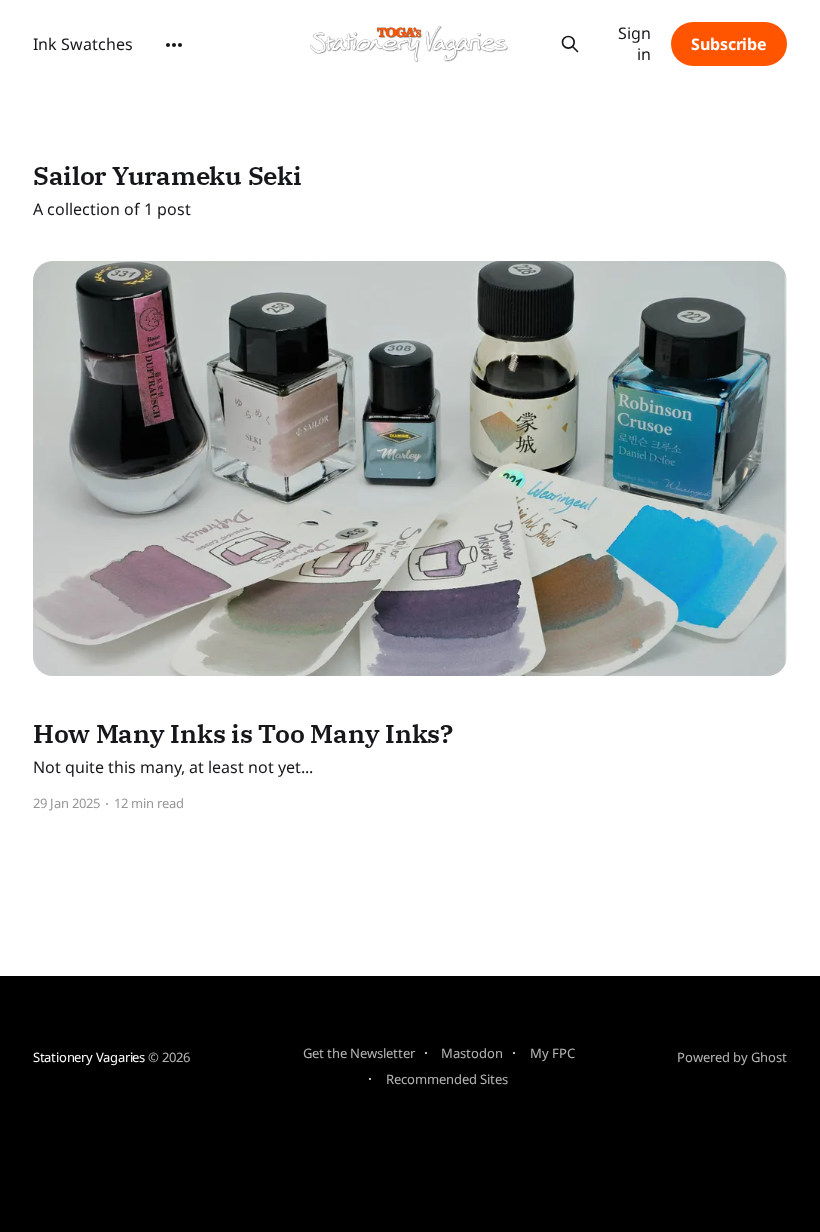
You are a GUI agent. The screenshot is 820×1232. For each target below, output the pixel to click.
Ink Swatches (83, 44)
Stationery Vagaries (89, 1057)
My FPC (552, 1053)
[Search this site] (570, 44)
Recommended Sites (447, 1079)
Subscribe (729, 44)
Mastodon (472, 1053)
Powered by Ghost (732, 1057)
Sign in (634, 44)
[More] (174, 45)
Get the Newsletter (359, 1053)
